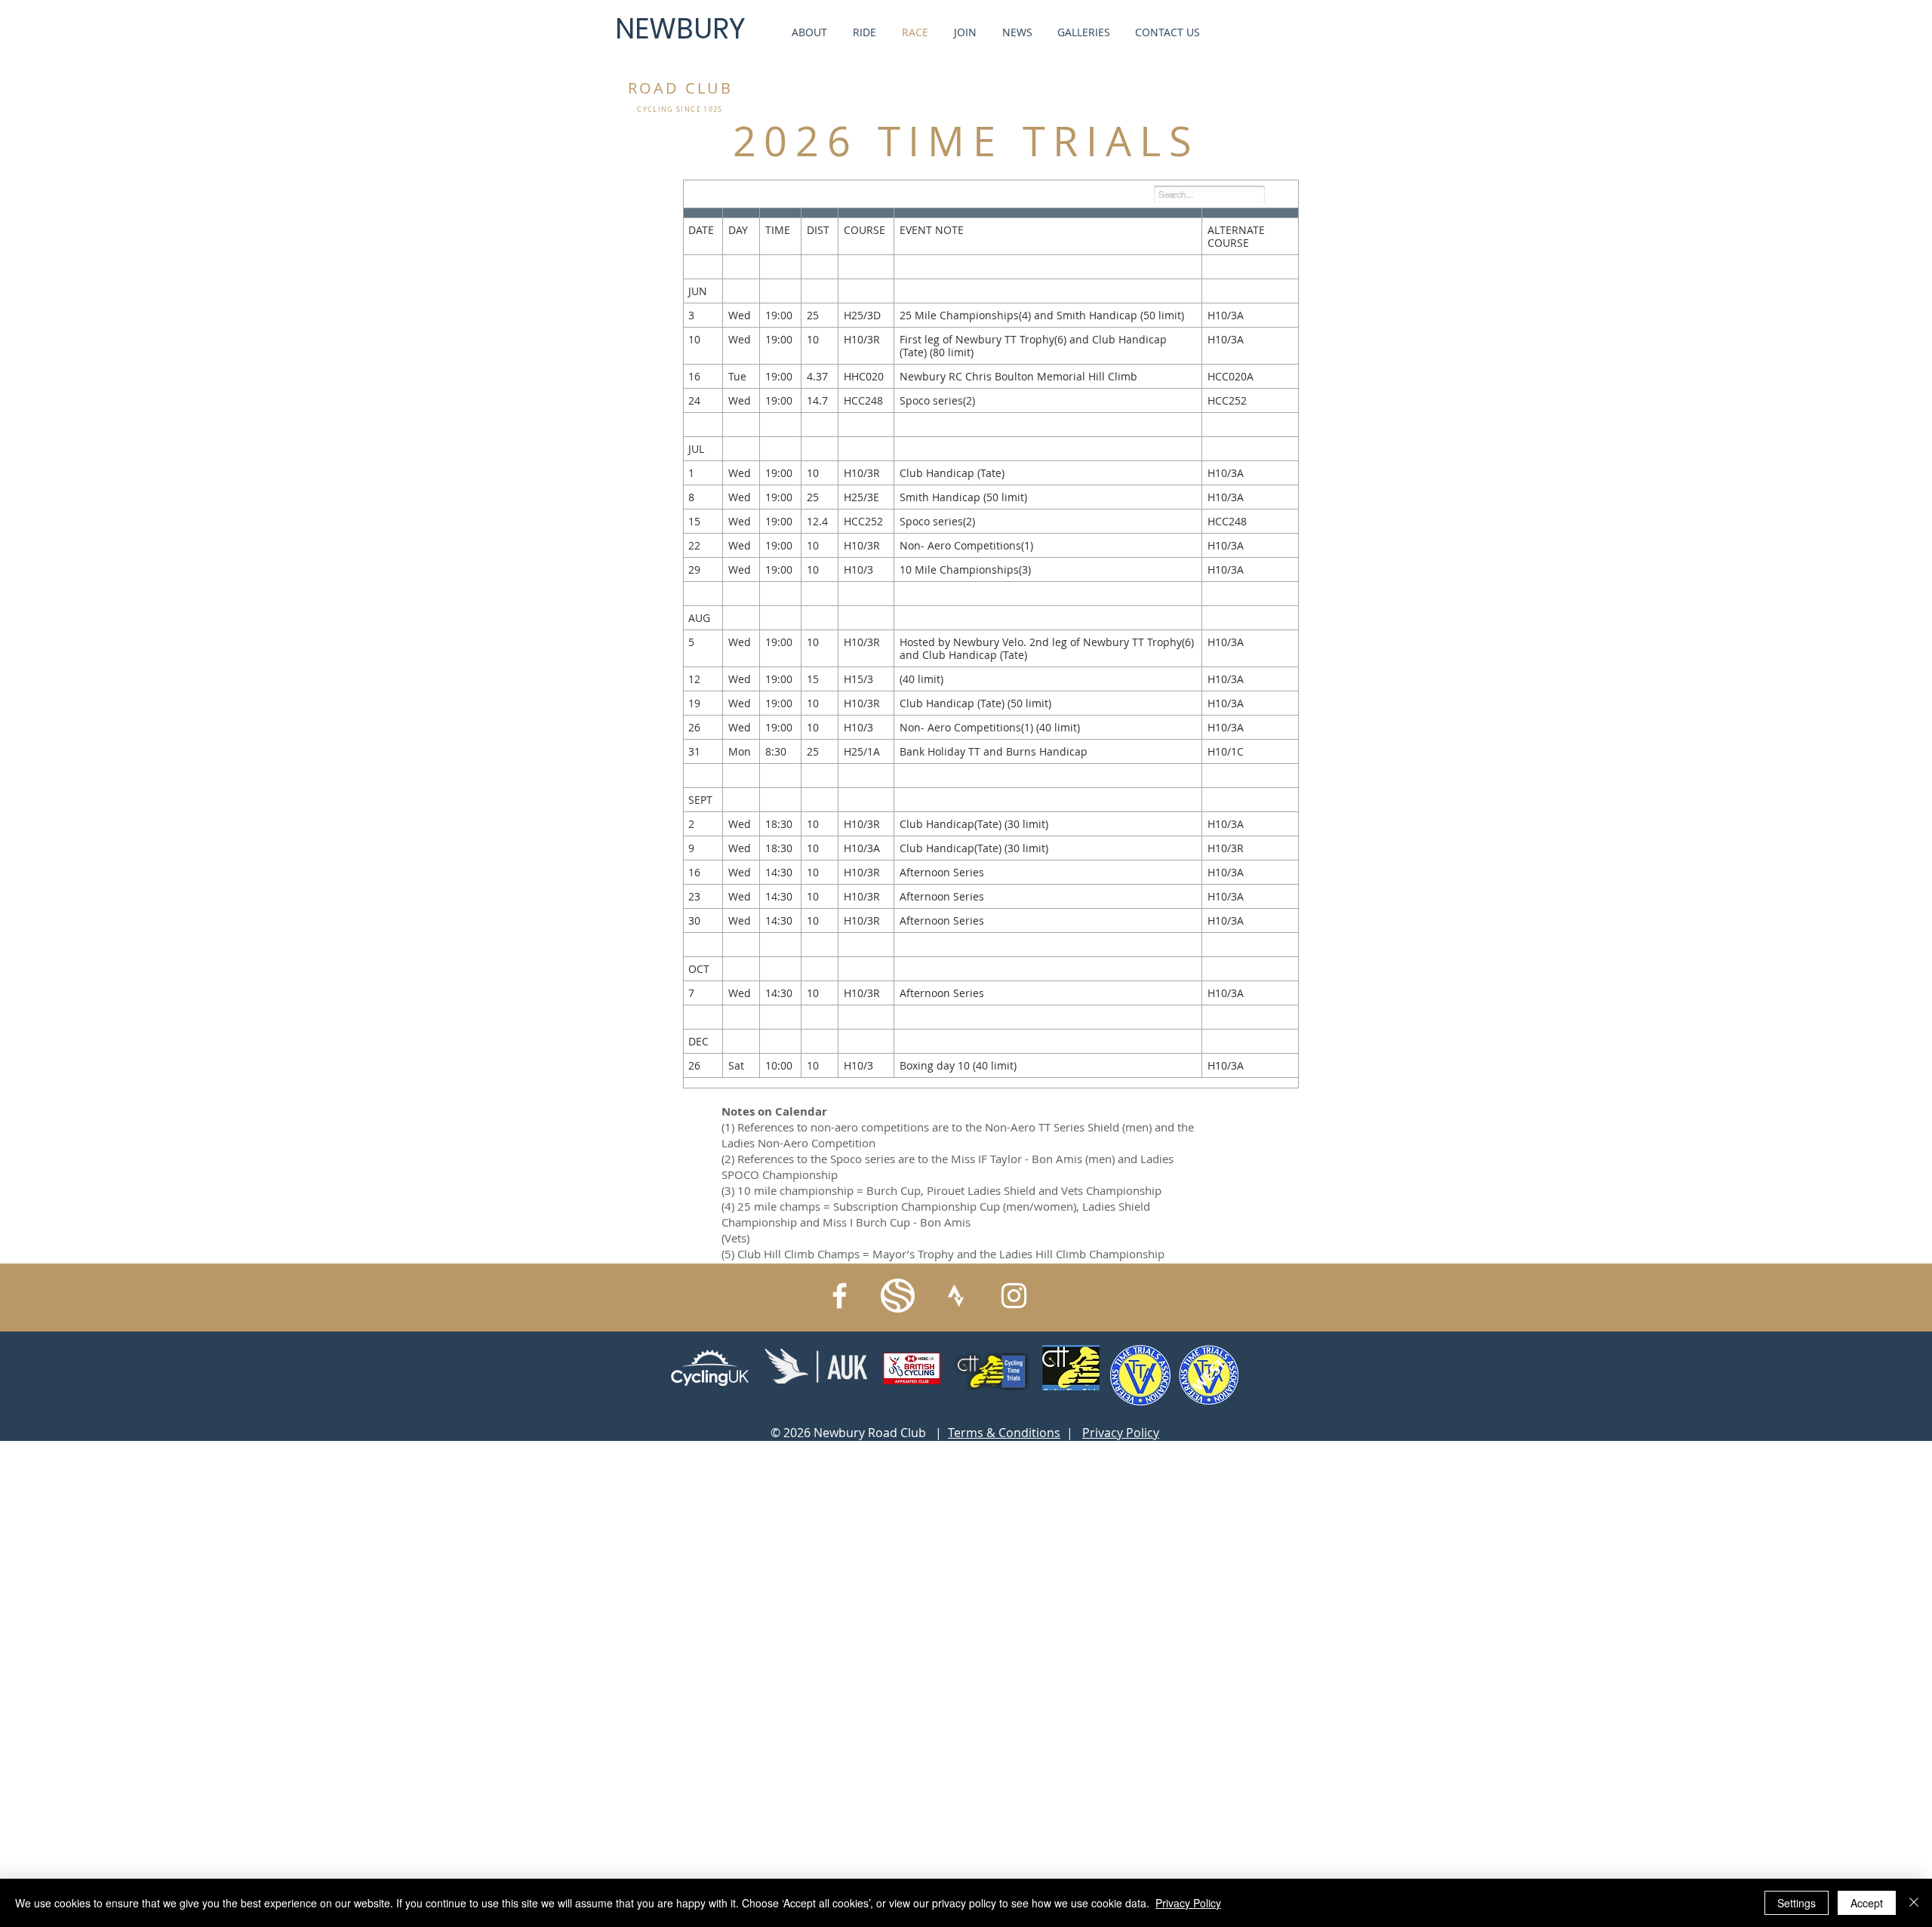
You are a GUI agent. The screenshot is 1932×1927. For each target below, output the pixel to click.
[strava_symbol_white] (956, 1296)
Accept (1867, 1903)
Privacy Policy (1121, 1433)
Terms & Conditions (1004, 1433)
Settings (1797, 1903)
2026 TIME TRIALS (966, 141)
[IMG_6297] (898, 1296)
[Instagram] (1014, 1296)
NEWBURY (680, 29)
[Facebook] (840, 1296)
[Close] (1914, 1903)
